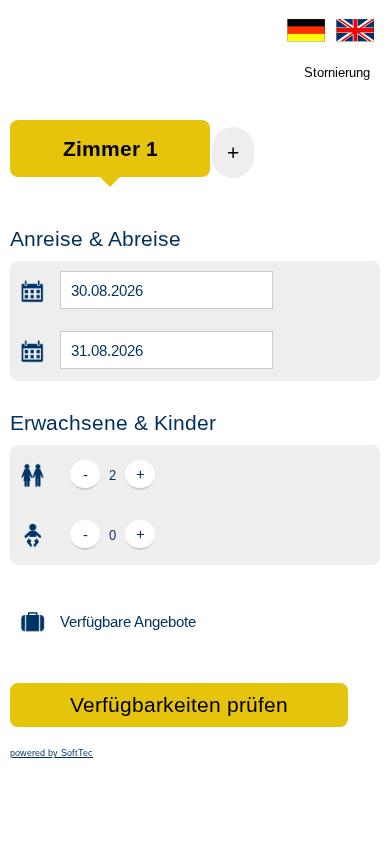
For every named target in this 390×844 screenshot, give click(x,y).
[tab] (110, 158)
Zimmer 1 (110, 148)
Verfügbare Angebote (128, 621)
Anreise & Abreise (95, 238)
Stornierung (337, 72)
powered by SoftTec (51, 753)
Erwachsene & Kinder (113, 422)
